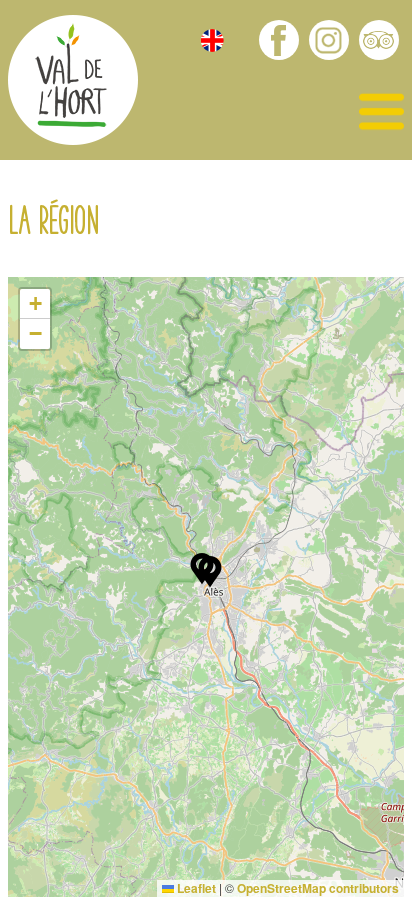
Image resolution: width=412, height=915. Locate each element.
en (212, 40)
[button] (210, 572)
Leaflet (195, 888)
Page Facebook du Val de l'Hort (279, 40)
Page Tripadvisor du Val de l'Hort (379, 40)
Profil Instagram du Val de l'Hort (329, 40)
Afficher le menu (381, 112)
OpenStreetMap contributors (318, 888)
